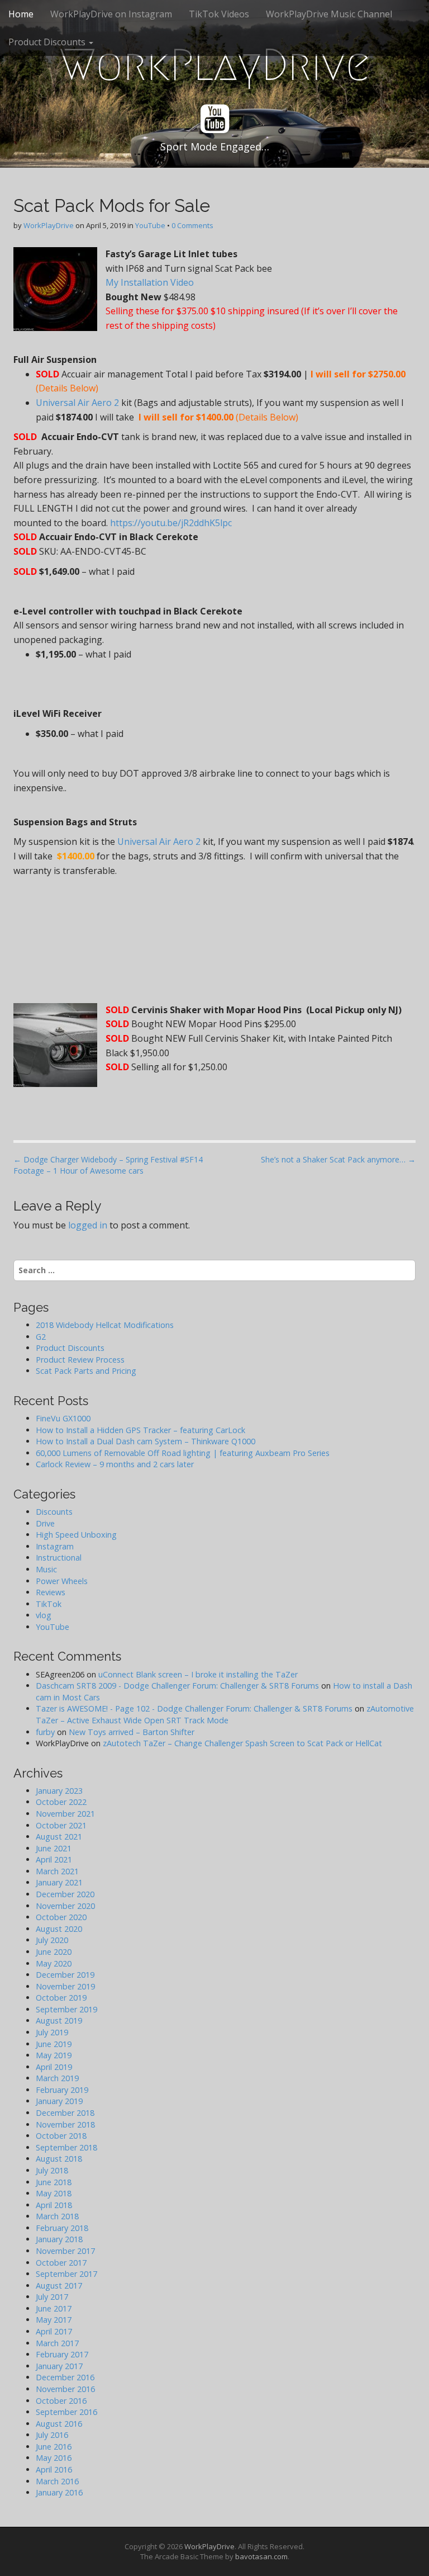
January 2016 (59, 2492)
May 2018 (54, 2193)
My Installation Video (151, 282)
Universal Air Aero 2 (77, 403)
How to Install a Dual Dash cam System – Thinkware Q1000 (146, 1441)
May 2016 (54, 2458)
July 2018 (52, 2170)
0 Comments (192, 225)
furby (45, 1732)
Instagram (55, 1546)
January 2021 (59, 1882)
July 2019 (52, 2032)
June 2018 (54, 2182)
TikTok (49, 1604)
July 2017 (52, 2297)
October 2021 (61, 1825)
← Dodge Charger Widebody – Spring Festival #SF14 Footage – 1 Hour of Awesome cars (108, 1165)
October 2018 (61, 2136)
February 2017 (62, 2354)
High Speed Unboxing (76, 1535)
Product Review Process (80, 1360)
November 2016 (65, 2389)
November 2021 (65, 1814)
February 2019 (62, 2090)
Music (46, 1569)
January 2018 (59, 2239)
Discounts (54, 1512)
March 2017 (57, 2343)
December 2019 (65, 1975)
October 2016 (61, 2401)
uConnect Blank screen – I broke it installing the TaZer (198, 1674)
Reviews (51, 1592)
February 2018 (62, 2228)
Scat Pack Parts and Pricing (86, 1371)
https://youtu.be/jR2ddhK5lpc (171, 523)
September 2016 (66, 2412)
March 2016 (57, 2481)
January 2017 (59, 2366)
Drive (45, 1523)
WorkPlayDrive (215, 65)
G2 (41, 1337)
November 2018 (65, 2124)
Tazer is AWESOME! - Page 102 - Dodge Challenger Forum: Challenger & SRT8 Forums (194, 1708)
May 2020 (54, 1963)
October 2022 (61, 1802)
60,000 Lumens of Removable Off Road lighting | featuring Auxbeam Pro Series (183, 1453)
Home (21, 14)
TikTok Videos (219, 14)
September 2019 (66, 2009)
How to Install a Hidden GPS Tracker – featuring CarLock (140, 1430)
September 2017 (66, 2274)
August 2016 (59, 2424)
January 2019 (59, 2101)
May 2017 (54, 2320)
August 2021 (59, 1837)
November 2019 (65, 1986)
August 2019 (59, 2020)
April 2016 (54, 2469)
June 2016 (54, 2447)
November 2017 (65, 2251)
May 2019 (54, 2055)
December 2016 (65, 2377)
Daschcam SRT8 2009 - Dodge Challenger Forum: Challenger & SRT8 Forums (177, 1686)
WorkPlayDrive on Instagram (111, 14)
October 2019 (61, 1998)
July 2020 (52, 1940)
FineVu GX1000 (63, 1418)
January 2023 (59, 1791)
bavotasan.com (261, 2556)
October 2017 (61, 2263)
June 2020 (54, 1952)
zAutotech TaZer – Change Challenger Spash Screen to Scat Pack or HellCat (242, 1743)
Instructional (59, 1558)
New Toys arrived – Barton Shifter (132, 1732)
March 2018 (57, 2216)
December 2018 (65, 2113)
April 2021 (54, 1859)
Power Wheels (62, 1581)
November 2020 (65, 1906)
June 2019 (54, 2044)
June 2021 (54, 1848)
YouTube (150, 225)
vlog (44, 1615)
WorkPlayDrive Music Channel (329, 14)
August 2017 (59, 2286)
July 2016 (52, 2435)
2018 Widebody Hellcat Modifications (105, 1325)
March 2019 (57, 2078)
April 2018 (54, 2205)
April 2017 (54, 2331)
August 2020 (59, 1929)
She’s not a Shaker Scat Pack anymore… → (338, 1159)
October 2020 (61, 1917)
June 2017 (54, 2308)
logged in (88, 1225)
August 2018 (59, 2159)
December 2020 (65, 1894)
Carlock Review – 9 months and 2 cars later (115, 1464)
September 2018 (66, 2147)
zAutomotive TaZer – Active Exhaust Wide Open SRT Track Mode (225, 1714)
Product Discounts (48, 42)
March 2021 (57, 1871)
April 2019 (54, 2067)
